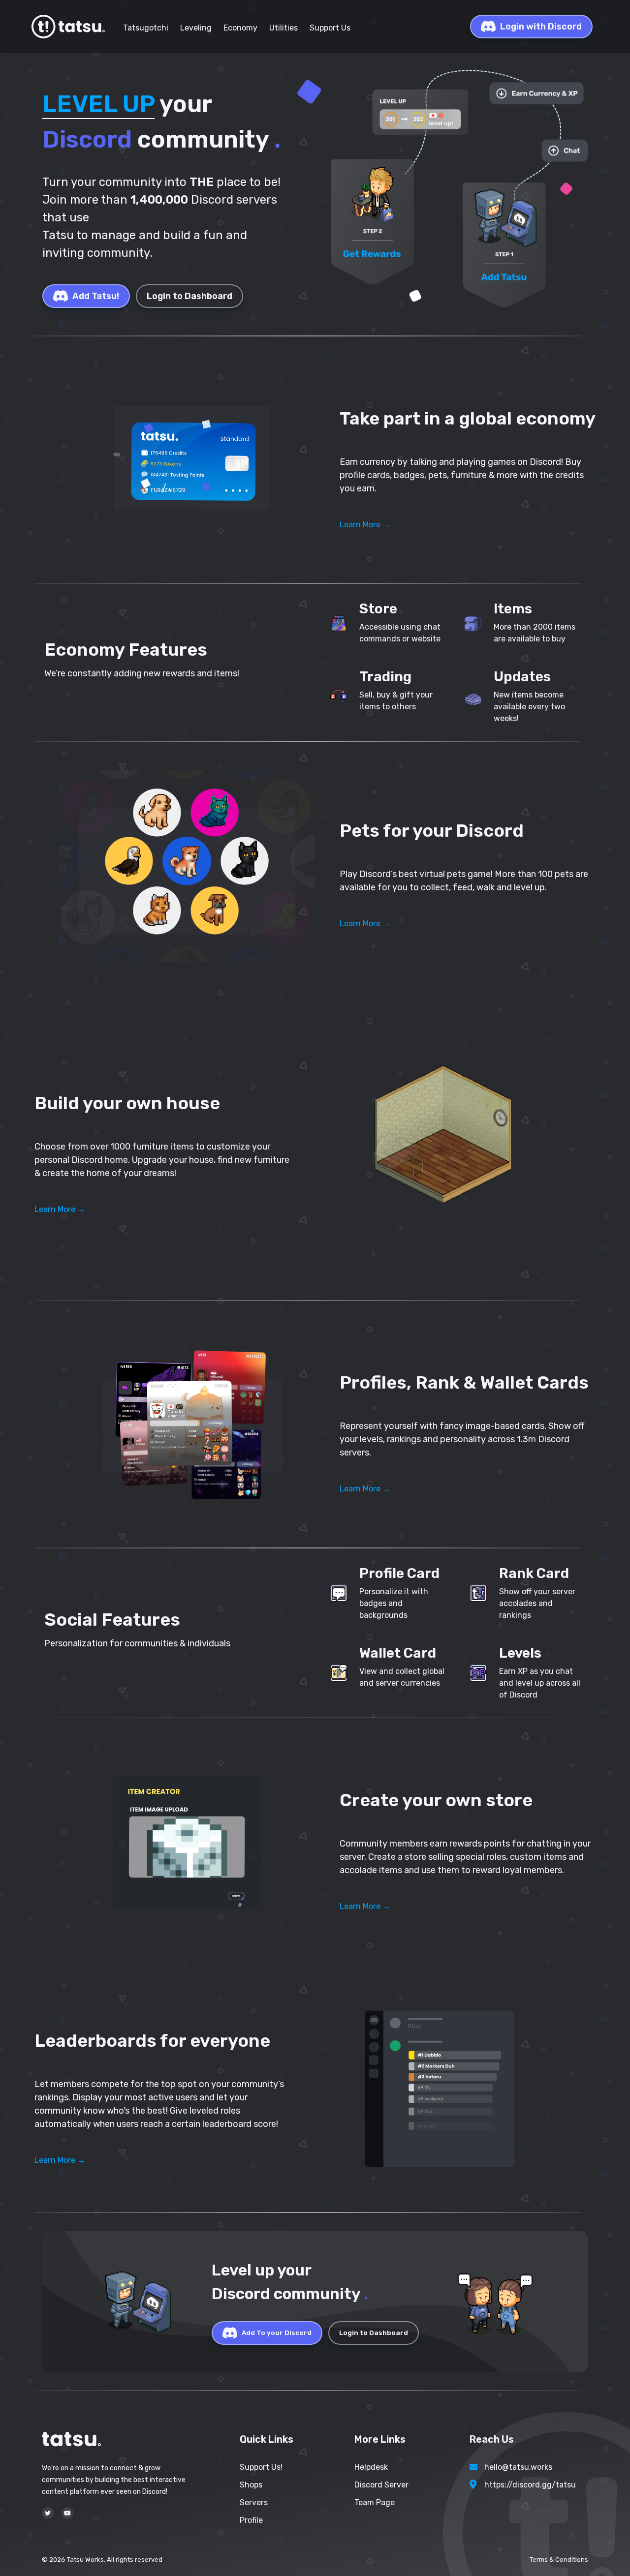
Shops (251, 2485)
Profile (251, 2520)
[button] (187, 460)
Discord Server (381, 2485)
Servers (254, 2502)
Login (541, 27)
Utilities (283, 28)
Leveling (196, 28)
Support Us (330, 28)
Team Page (375, 2502)
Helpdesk (371, 2467)
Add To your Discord (277, 2333)
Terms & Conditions (559, 2560)
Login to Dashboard (189, 296)
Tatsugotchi (146, 28)
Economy (240, 28)
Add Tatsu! (96, 296)
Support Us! (261, 2467)
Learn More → (365, 525)
